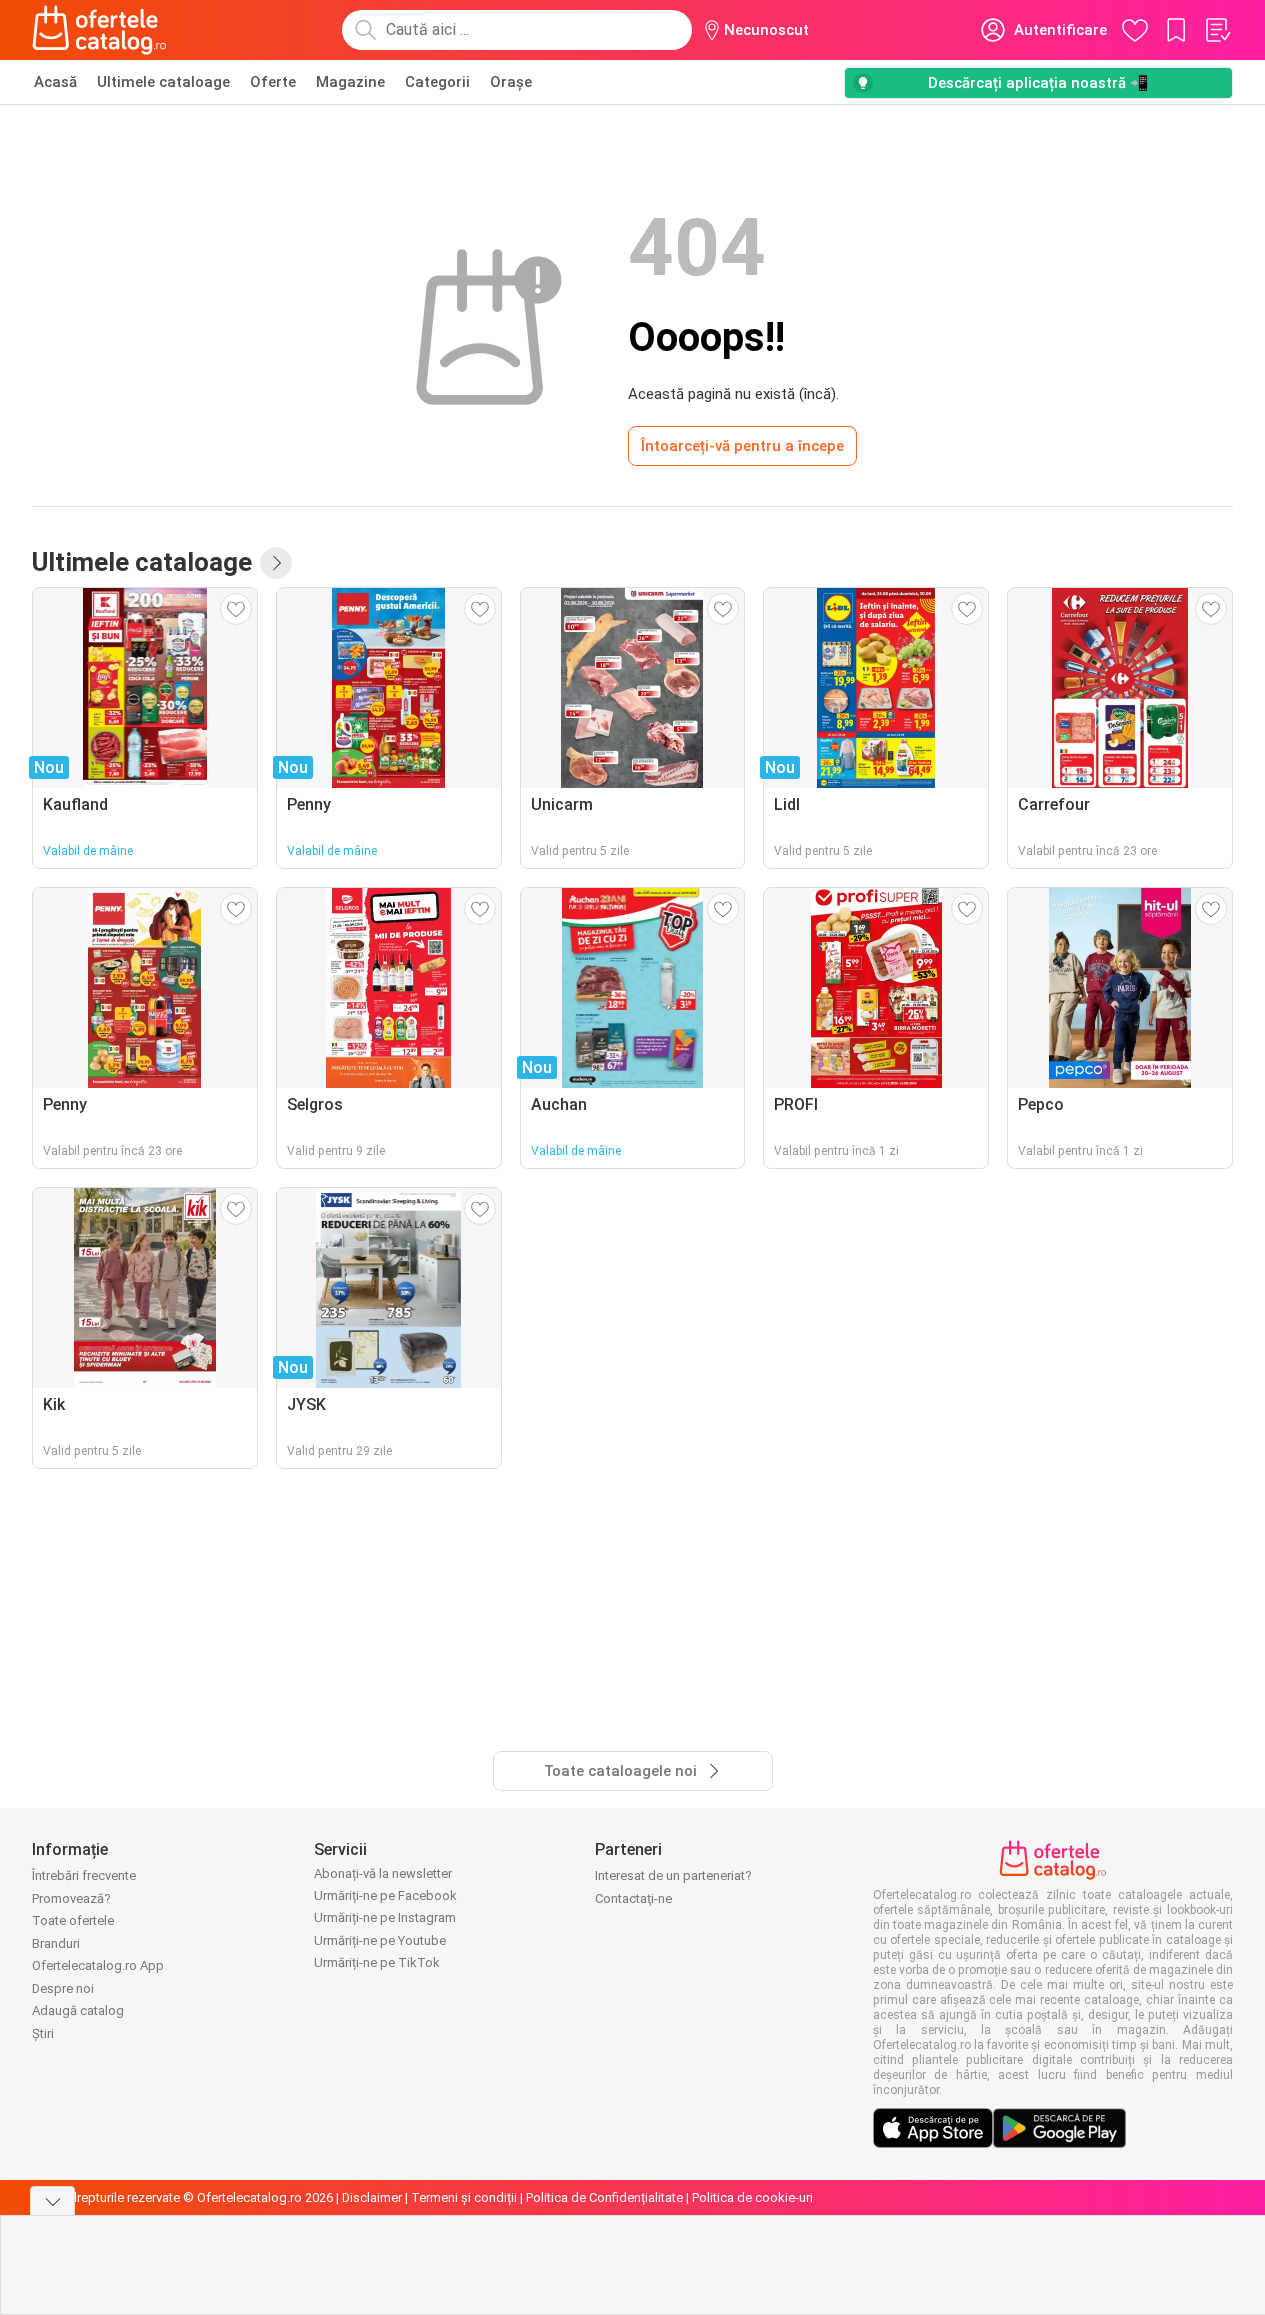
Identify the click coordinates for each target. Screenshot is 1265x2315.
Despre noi (63, 1988)
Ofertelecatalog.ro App (98, 1965)
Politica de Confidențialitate (604, 2197)
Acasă (55, 82)
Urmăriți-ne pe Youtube (380, 1940)
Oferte (273, 82)
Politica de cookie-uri (752, 2197)
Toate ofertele (73, 1920)
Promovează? (71, 1898)
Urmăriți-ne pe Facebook (385, 1895)
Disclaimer (372, 2197)
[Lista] (1217, 30)
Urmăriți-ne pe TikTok (377, 1962)
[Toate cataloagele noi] (276, 563)
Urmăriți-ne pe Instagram (385, 1917)
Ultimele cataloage (163, 82)
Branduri (56, 1943)
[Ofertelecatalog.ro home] (99, 30)
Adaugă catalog (78, 2010)
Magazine (350, 82)
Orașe (511, 82)
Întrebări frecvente (84, 1875)
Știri (43, 2033)
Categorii (437, 82)
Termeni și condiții (464, 2197)
